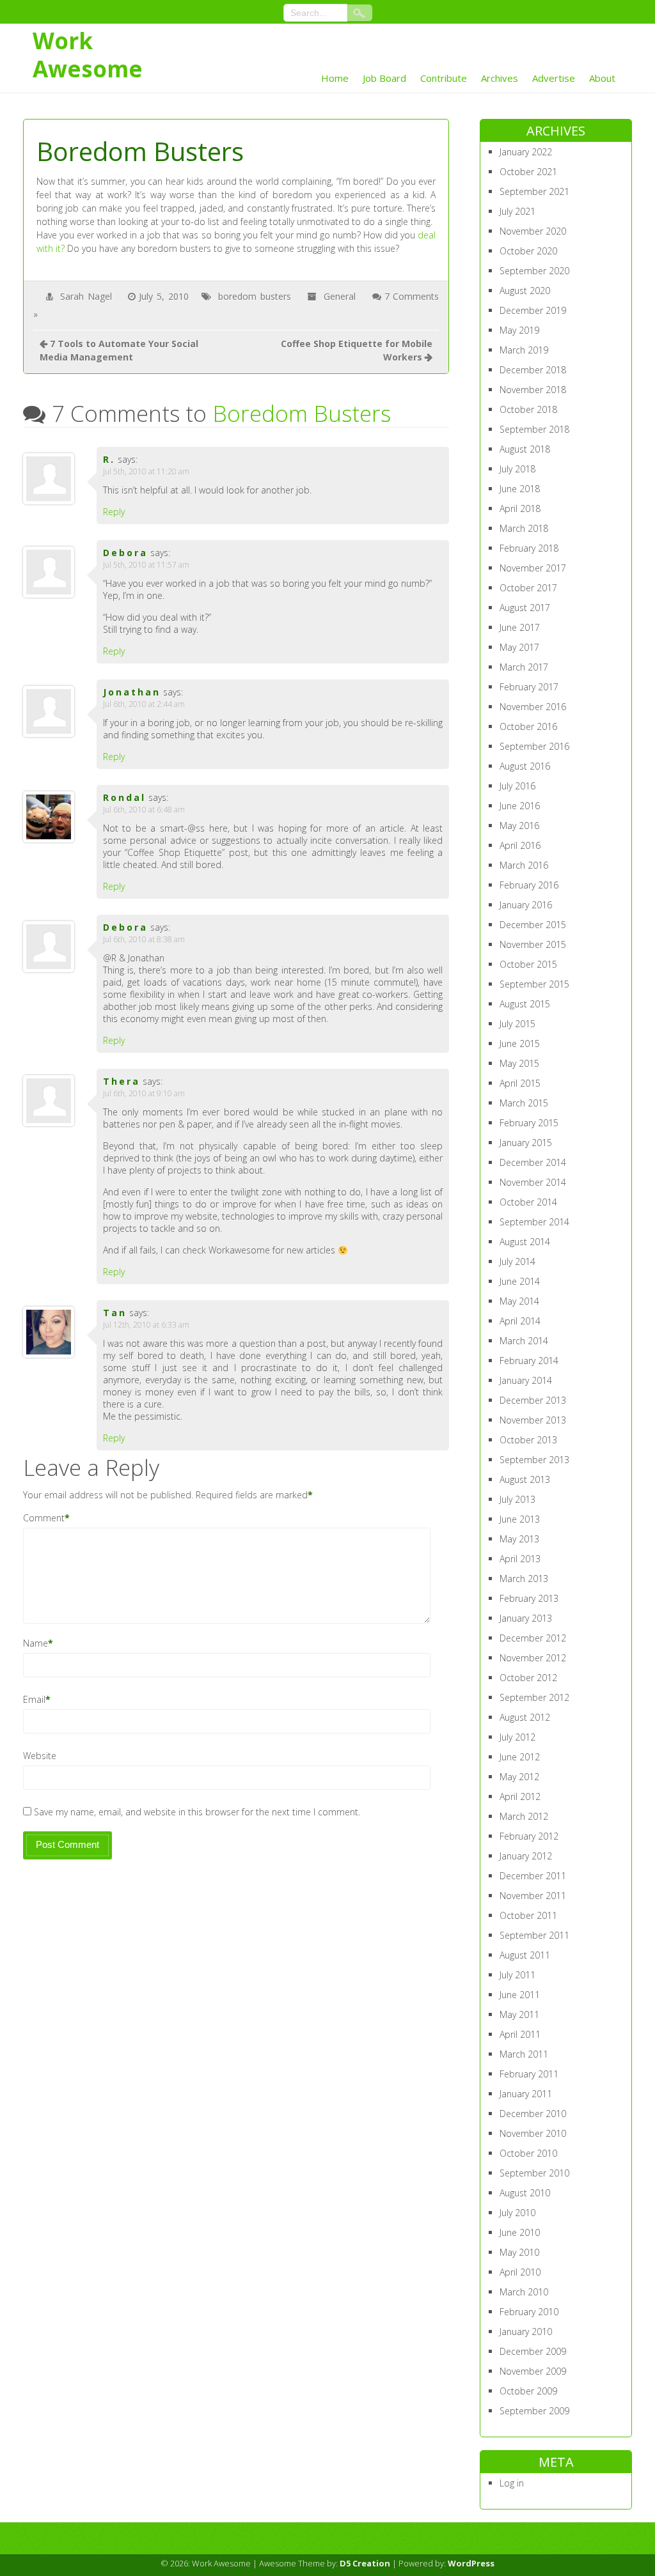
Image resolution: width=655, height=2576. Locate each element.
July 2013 (517, 1499)
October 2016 (528, 726)
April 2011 (520, 2034)
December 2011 (533, 1876)
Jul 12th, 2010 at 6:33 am (146, 1325)
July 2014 (517, 1261)
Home (335, 78)
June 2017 (520, 627)
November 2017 (533, 568)
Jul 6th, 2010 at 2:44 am (144, 704)
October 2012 (528, 1678)
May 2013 (519, 1539)
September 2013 (534, 1460)
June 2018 (520, 489)
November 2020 (533, 231)
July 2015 (517, 1024)
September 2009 (534, 2411)
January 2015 (526, 1143)
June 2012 (520, 1757)
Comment (44, 1518)
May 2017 (519, 647)
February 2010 (529, 2312)
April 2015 (520, 1083)
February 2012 (529, 1836)
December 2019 (533, 310)
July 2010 (517, 2213)
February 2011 (529, 2074)
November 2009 (533, 2371)
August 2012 (525, 1717)
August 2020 (525, 291)
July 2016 (517, 786)
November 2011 (533, 1896)
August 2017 (525, 608)
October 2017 (528, 588)
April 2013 (520, 1559)
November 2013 (533, 1420)
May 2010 (519, 2252)
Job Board (384, 78)
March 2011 (524, 2054)
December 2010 (533, 2114)
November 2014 (533, 1182)
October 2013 (528, 1440)
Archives (500, 78)
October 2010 (528, 2153)
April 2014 (520, 1321)
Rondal (124, 797)
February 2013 (529, 1598)
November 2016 (533, 707)
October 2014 (528, 1202)
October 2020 (528, 251)
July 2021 (517, 211)
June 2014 (520, 1281)
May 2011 (519, 2014)
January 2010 (526, 2332)
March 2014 (524, 1341)
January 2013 (526, 1618)
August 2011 (525, 1955)
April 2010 (520, 2272)
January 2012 (526, 1856)
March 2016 (524, 865)
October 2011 (528, 1915)
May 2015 (519, 1063)
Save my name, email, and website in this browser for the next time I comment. (197, 1812)
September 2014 (534, 1222)
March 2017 (524, 667)
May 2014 (519, 1301)
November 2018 (533, 390)
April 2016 (520, 845)
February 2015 (529, 1123)
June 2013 (520, 1519)
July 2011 (517, 1975)
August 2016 (525, 766)
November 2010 (533, 2133)
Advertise (554, 78)
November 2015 (533, 944)
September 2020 (534, 271)
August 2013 (525, 1479)
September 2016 (534, 746)
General (340, 296)
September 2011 (534, 1935)
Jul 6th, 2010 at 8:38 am (144, 939)
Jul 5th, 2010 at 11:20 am (146, 471)
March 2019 (524, 350)
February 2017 (529, 687)
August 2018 (525, 449)
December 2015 (533, 925)
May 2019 (519, 330)
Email (34, 1699)
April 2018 (520, 508)
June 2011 (520, 1995)
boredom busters (255, 296)
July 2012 (517, 1737)
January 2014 (526, 1380)
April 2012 (520, 1796)
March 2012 (524, 1816)
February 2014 (529, 1361)
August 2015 (525, 1004)
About (602, 78)
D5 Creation (365, 2563)
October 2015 (528, 964)
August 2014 (525, 1242)
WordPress (471, 2563)
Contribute (444, 78)
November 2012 (533, 1658)
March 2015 (524, 1103)
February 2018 (529, 548)
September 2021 (534, 191)
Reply (114, 512)
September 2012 (534, 1697)
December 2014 (533, 1162)
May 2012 (519, 1777)
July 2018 (517, 469)
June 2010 (520, 2232)
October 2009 (528, 2391)
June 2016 (520, 806)
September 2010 (534, 2173)
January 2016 (526, 905)
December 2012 (533, 1638)
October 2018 (528, 409)
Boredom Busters (302, 413)
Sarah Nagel (86, 296)
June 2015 (520, 1044)
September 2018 (534, 429)
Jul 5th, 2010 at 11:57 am (146, 565)
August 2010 (525, 2193)
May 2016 (519, 826)
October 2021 (528, 172)
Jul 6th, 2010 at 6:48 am (144, 810)
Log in (512, 2483)
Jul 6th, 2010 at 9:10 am (144, 1093)
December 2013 (533, 1400)
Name (36, 1643)
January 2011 (526, 2094)
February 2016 (529, 885)
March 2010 (524, 2292)
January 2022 (526, 152)
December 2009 (533, 2351)
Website (40, 1756)
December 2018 (533, 370)
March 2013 (524, 1579)
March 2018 (524, 528)
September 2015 (534, 984)
